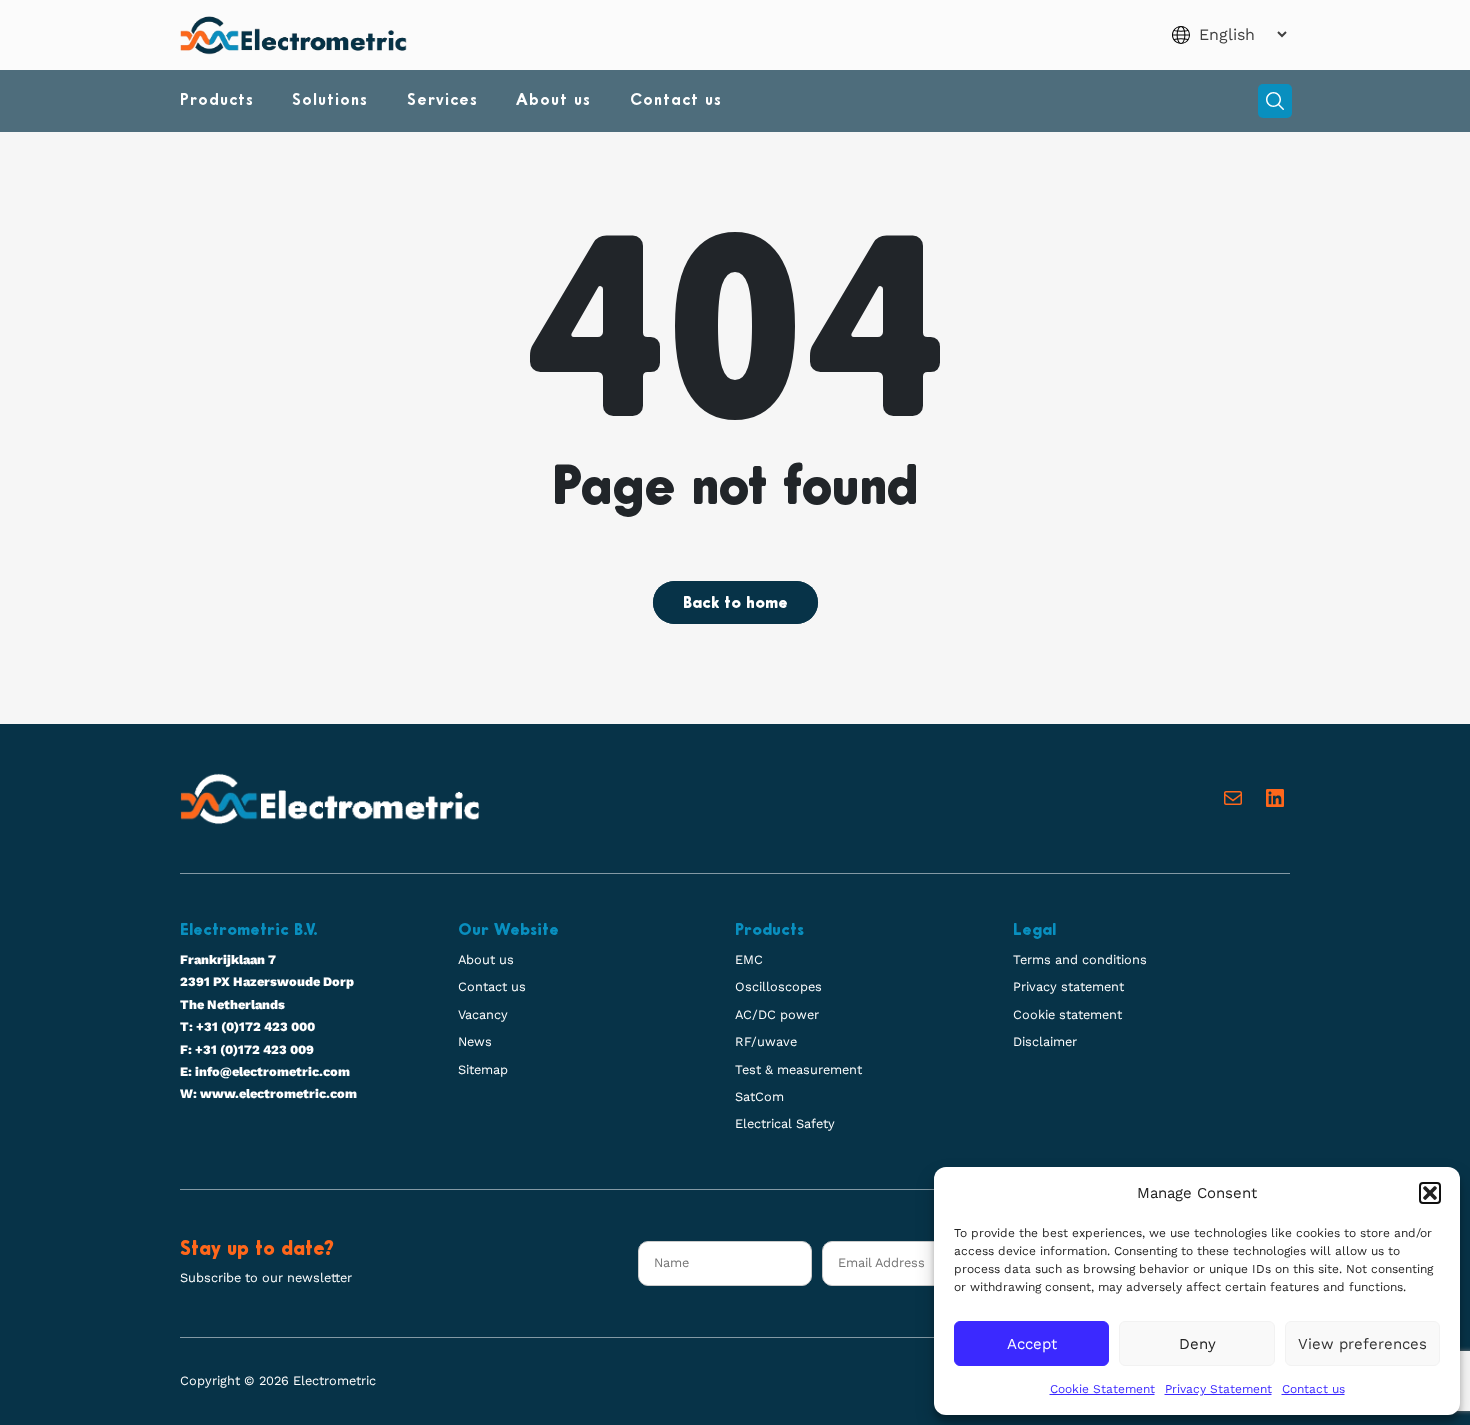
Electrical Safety (785, 1123)
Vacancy (483, 1014)
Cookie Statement (1102, 1389)
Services (442, 101)
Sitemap (483, 1069)
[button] (1430, 1193)
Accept (1032, 1344)
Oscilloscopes (778, 986)
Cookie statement (1067, 1014)
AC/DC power (777, 1014)
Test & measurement (798, 1069)
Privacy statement (1068, 986)
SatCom (759, 1096)
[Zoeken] (1275, 101)
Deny (1197, 1344)
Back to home (735, 604)
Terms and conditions (1080, 959)
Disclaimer (1045, 1041)
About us (553, 101)
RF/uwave (766, 1041)
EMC (749, 959)
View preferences (1362, 1344)
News (475, 1041)
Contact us (1313, 1389)
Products (217, 101)
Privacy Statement (1218, 1389)
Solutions (330, 101)
